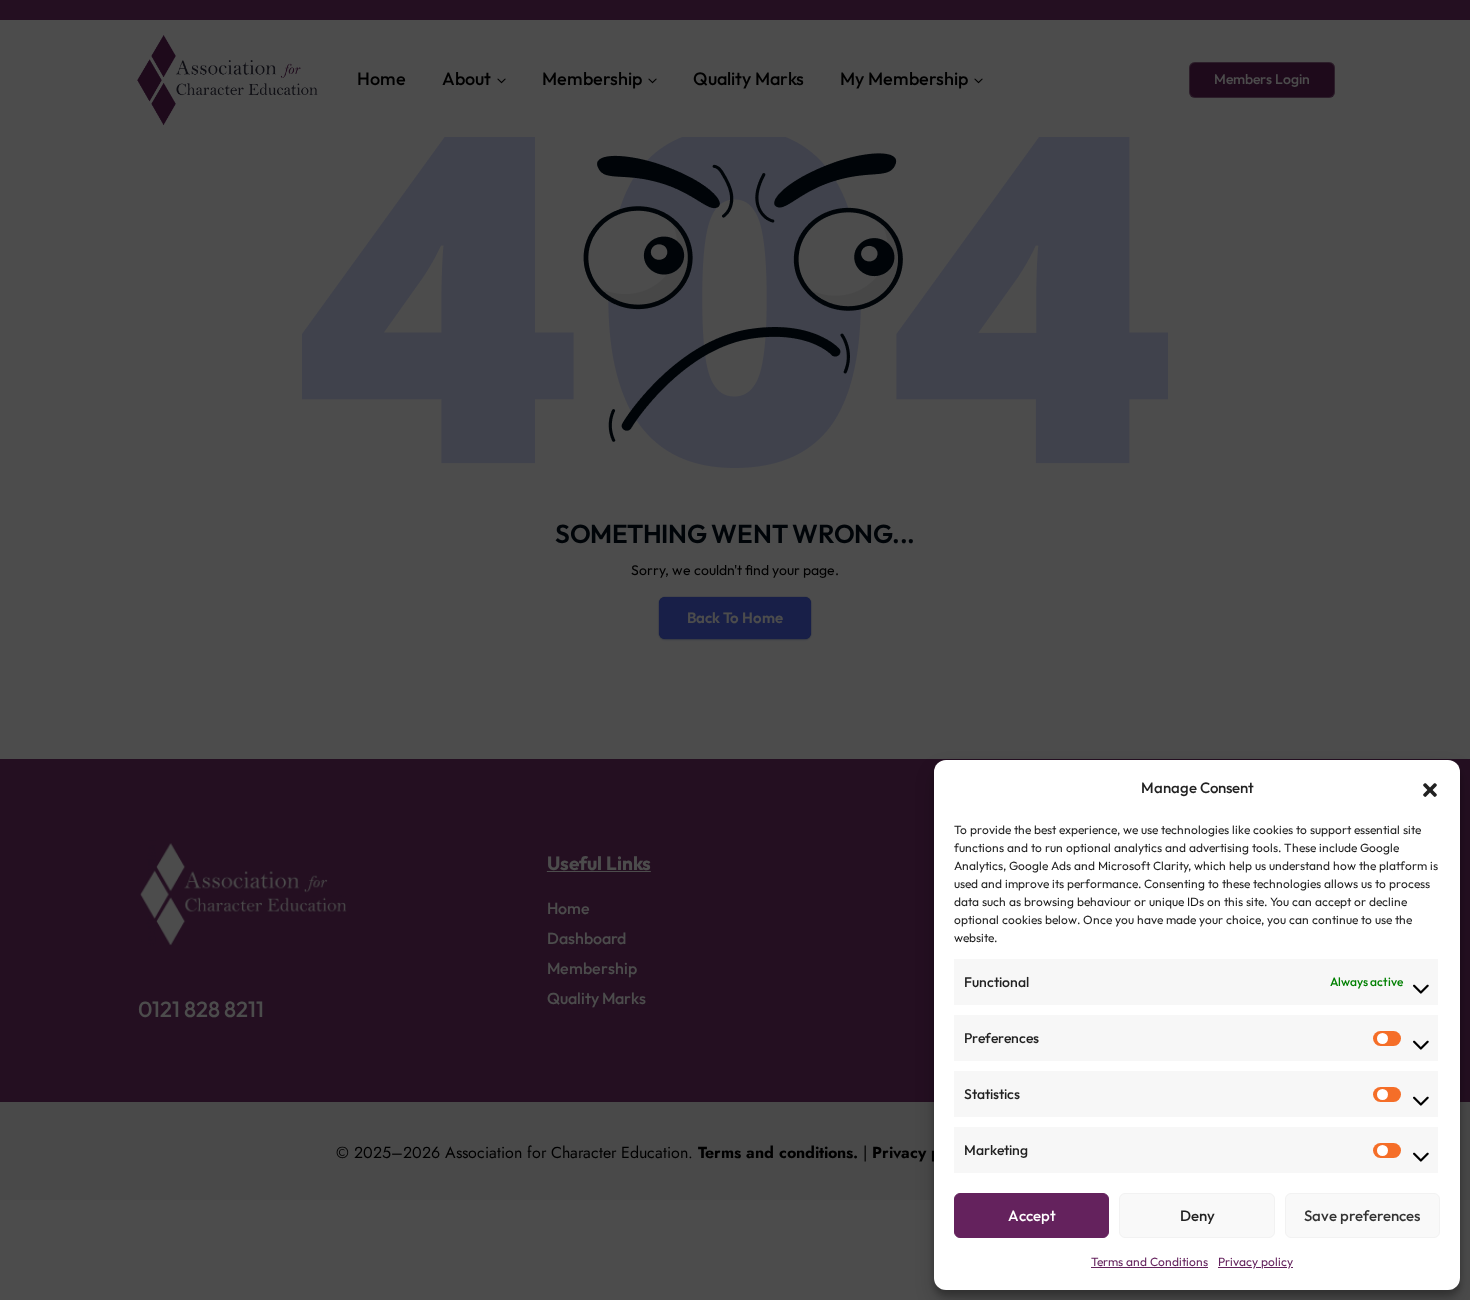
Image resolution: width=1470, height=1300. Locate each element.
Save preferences (1362, 1215)
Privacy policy (1255, 1261)
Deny (1197, 1215)
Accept (1032, 1215)
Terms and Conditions (1149, 1261)
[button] (1430, 788)
